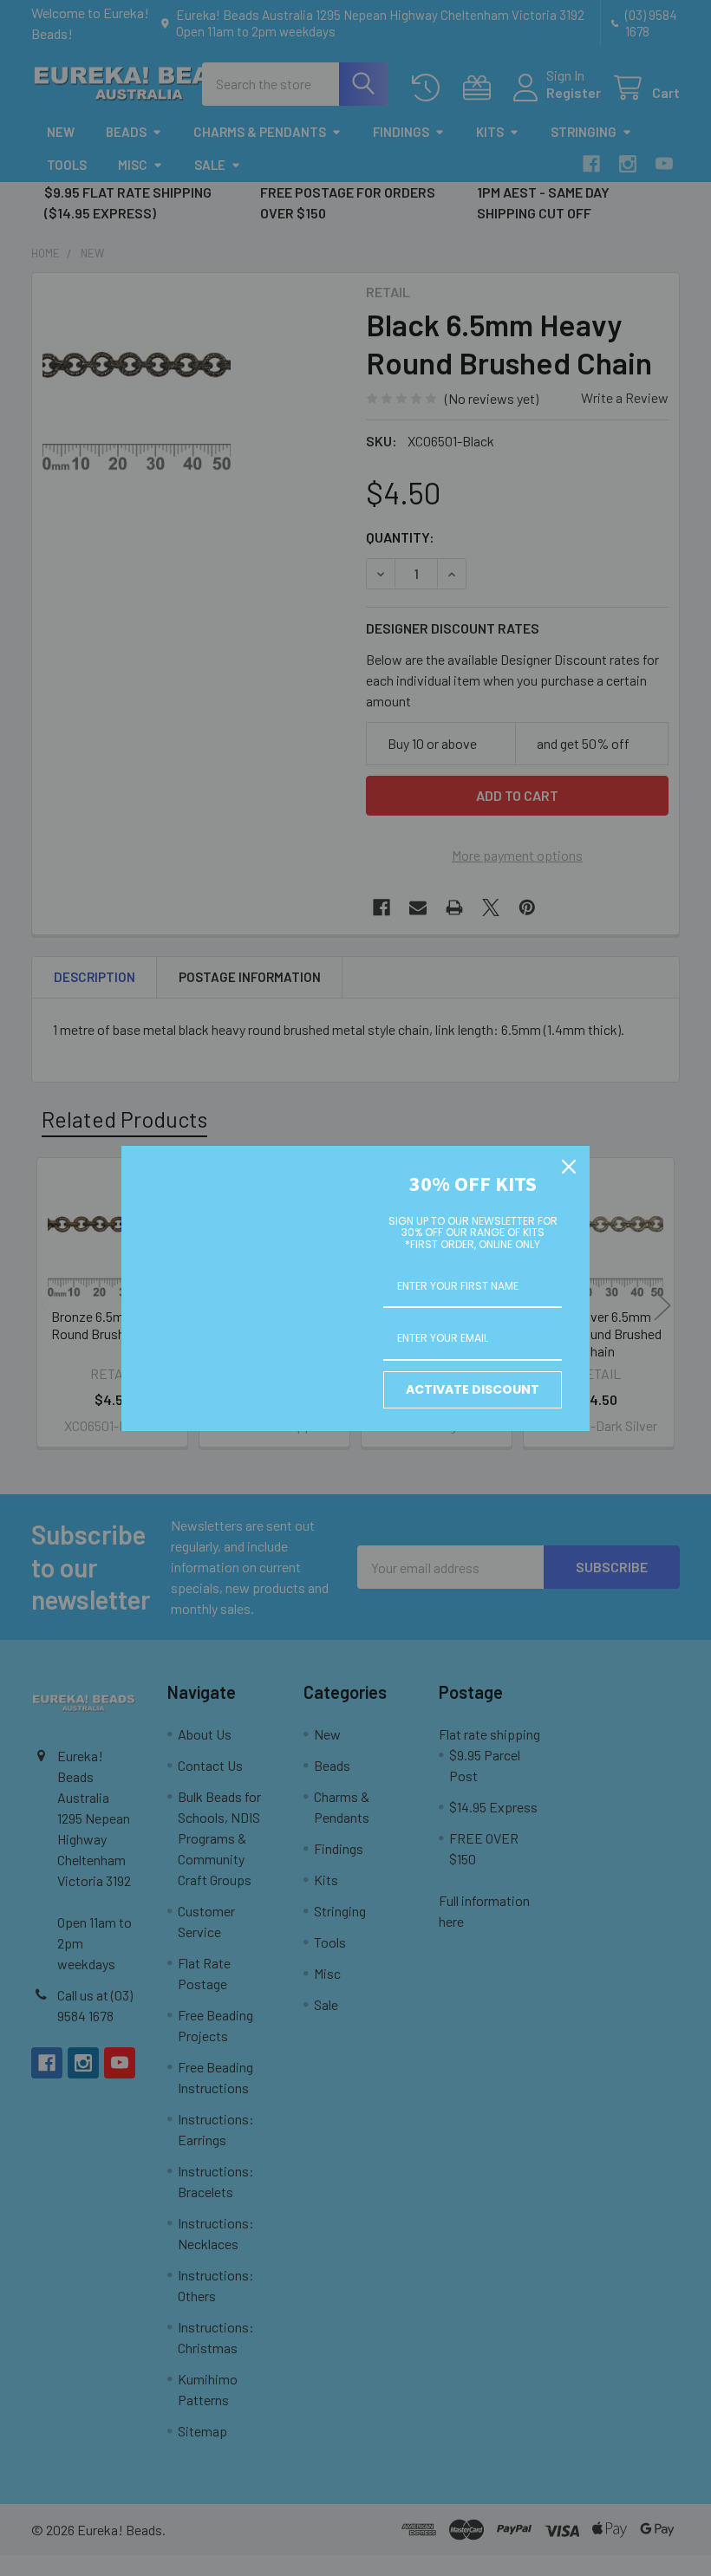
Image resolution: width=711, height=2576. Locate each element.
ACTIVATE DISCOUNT (473, 1389)
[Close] (569, 1167)
